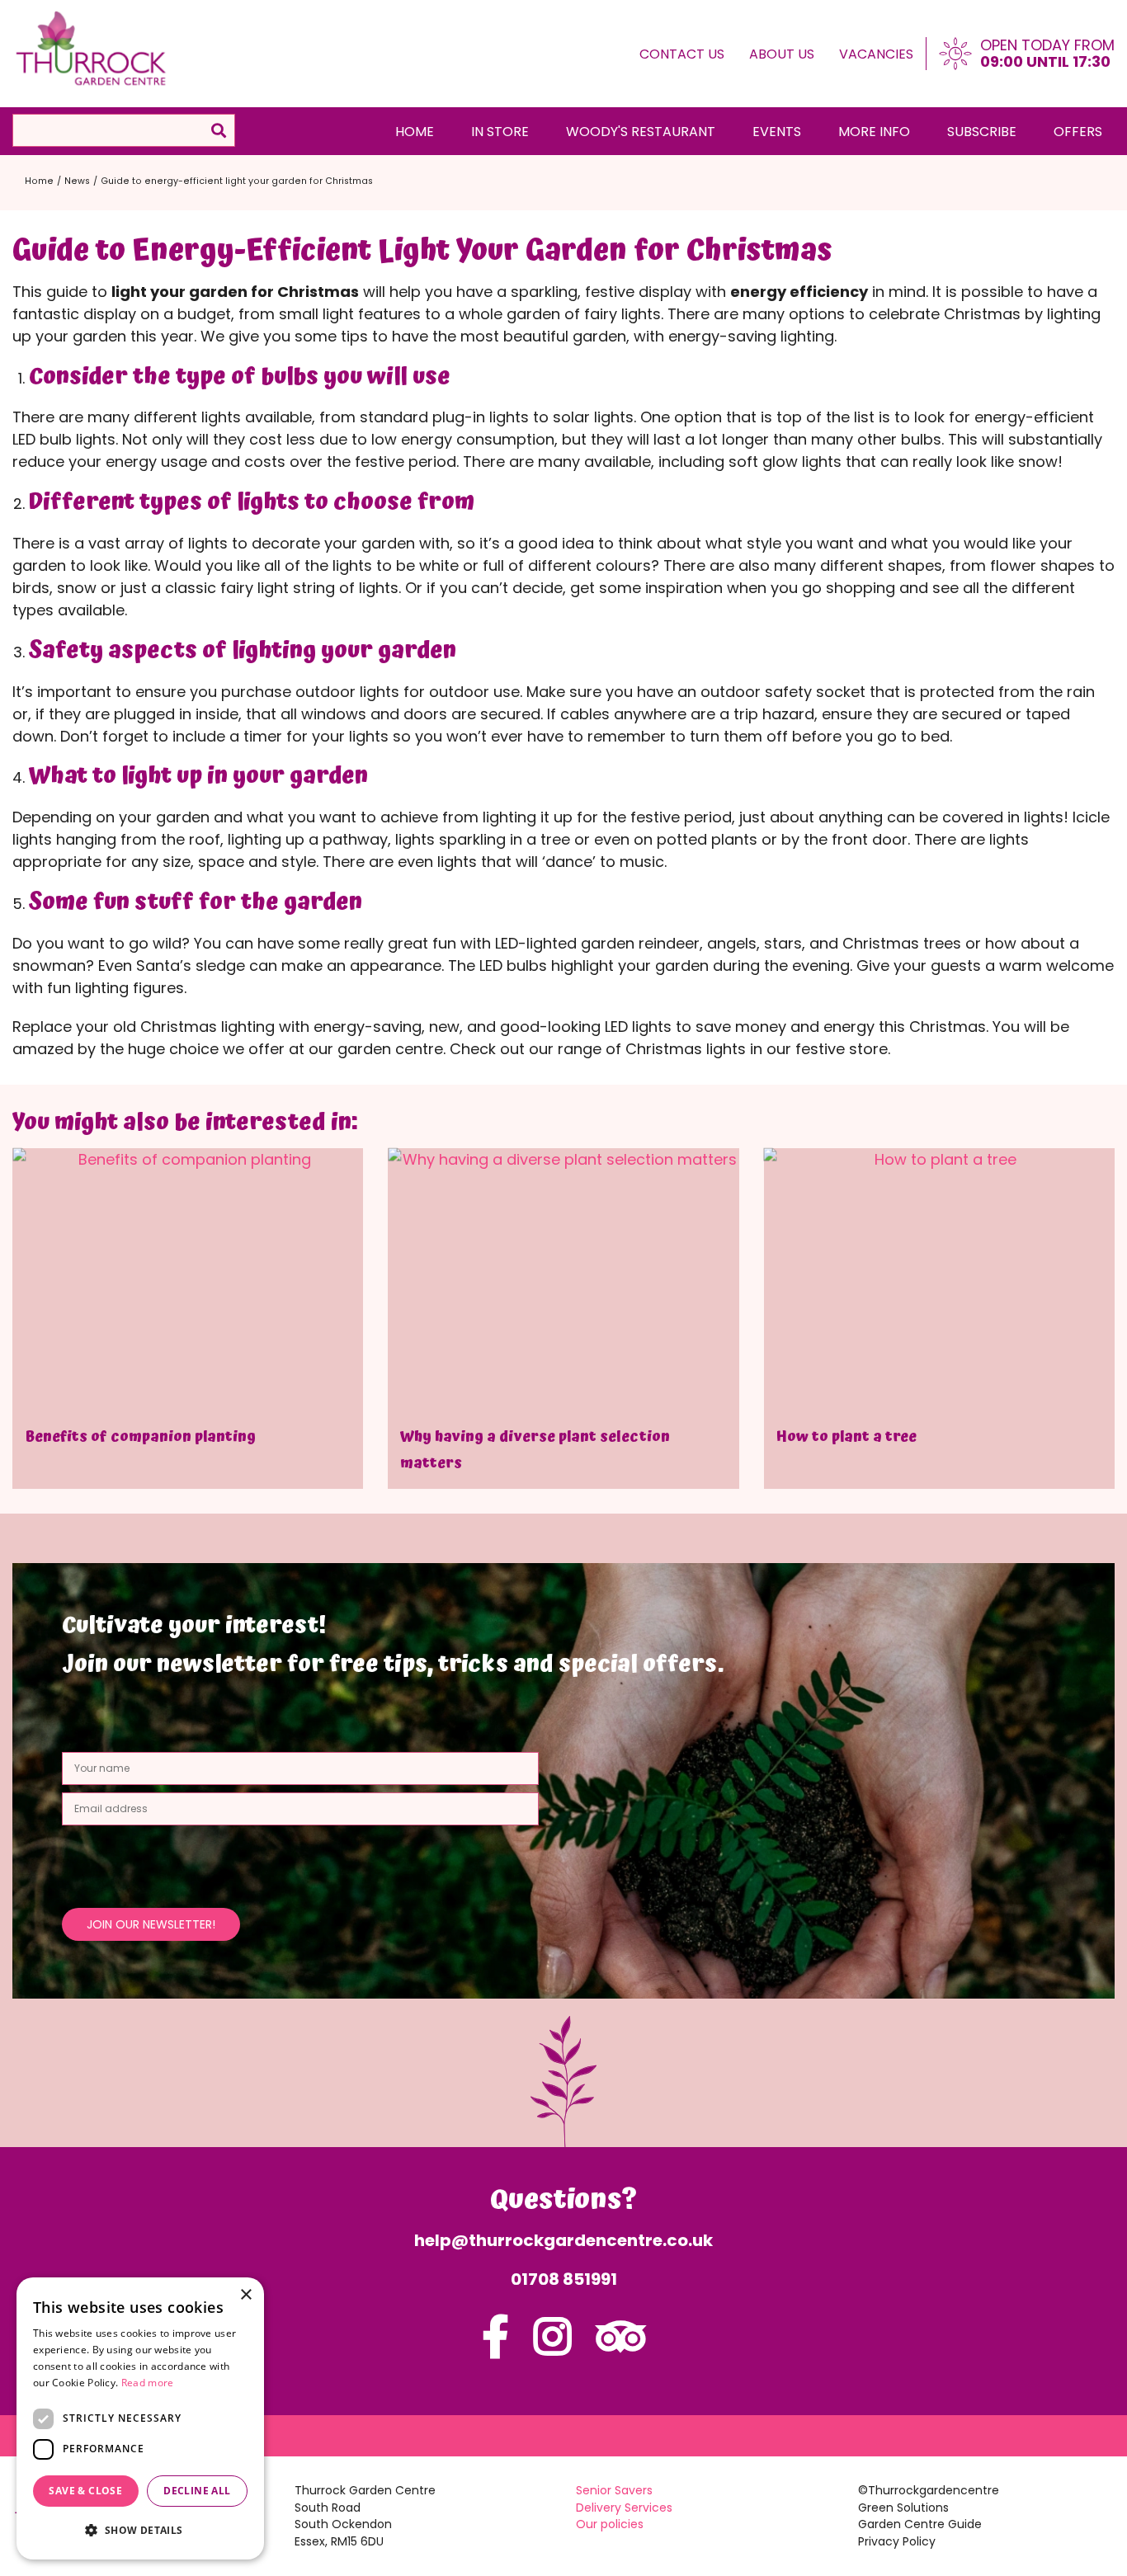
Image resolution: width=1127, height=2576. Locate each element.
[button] (140, 2530)
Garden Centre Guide (920, 2524)
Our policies (610, 2524)
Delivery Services (624, 2508)
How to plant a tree (846, 1436)
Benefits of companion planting (140, 1436)
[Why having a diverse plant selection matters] (563, 1280)
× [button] (245, 2295)
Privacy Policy (897, 2541)
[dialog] (140, 2418)
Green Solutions (903, 2508)
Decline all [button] (197, 2491)
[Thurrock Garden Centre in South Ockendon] (92, 49)
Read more (148, 2383)
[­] (495, 2347)
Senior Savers (614, 2490)
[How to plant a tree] (939, 1280)
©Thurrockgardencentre (929, 2490)
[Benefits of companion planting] (188, 1280)
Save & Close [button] (85, 2491)
